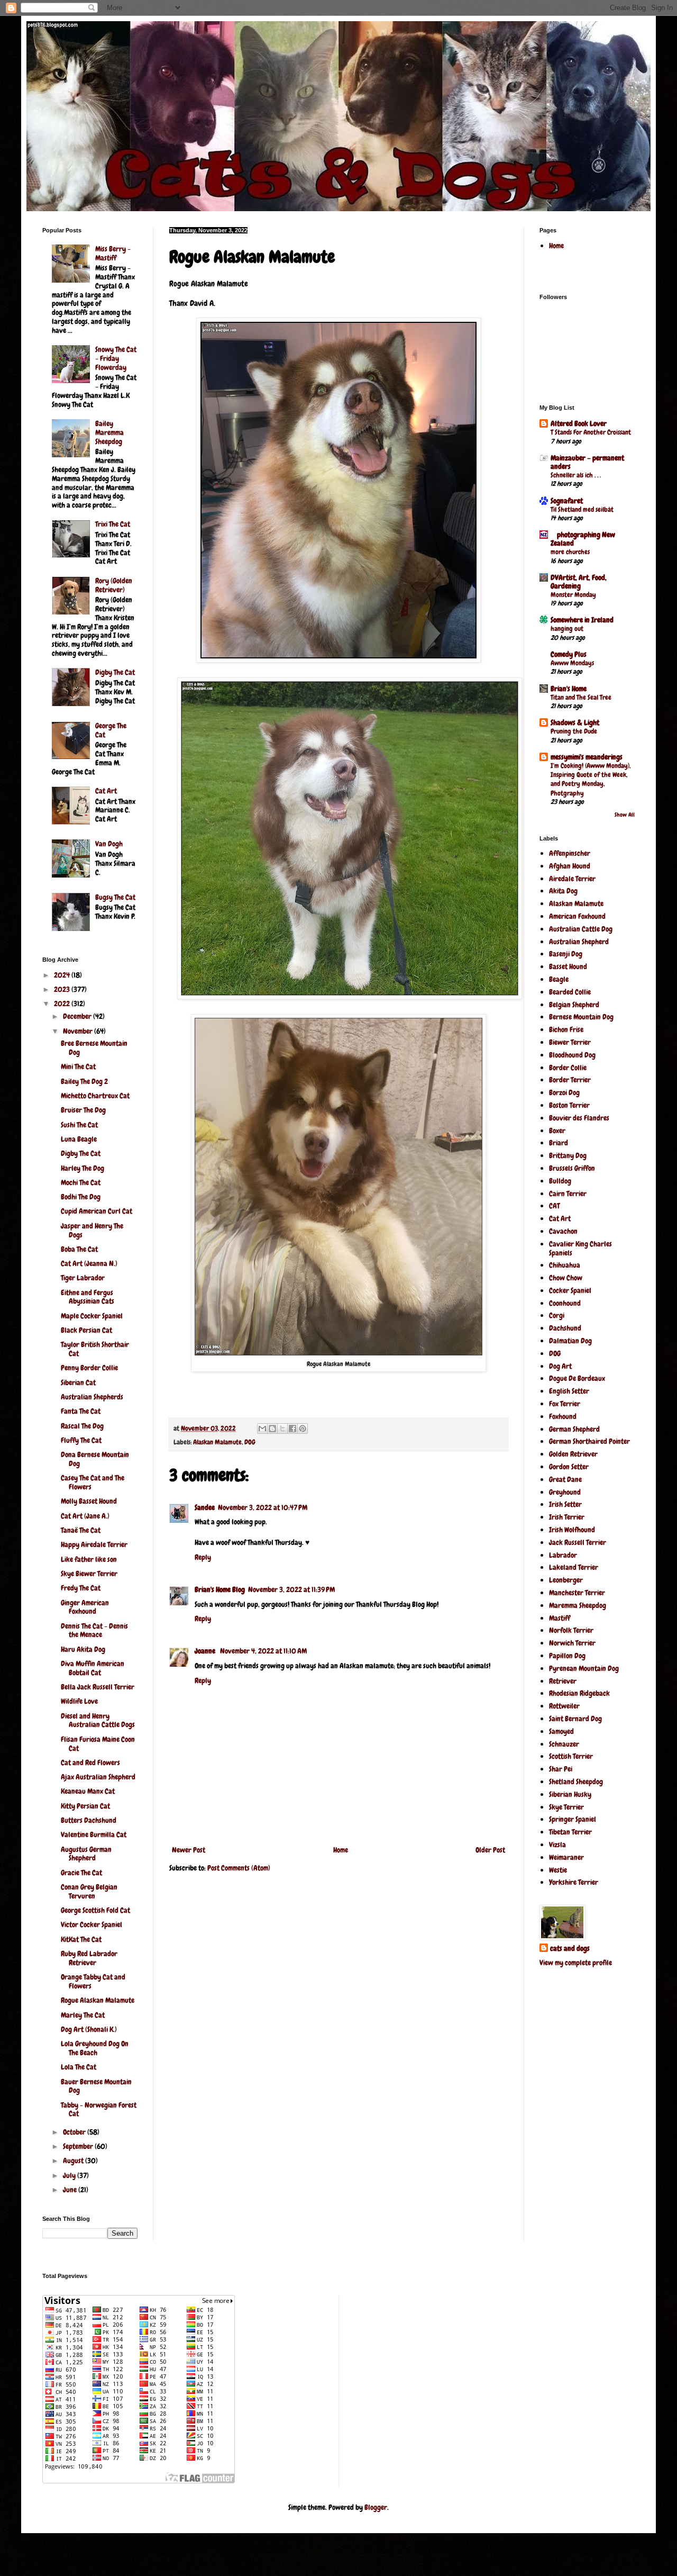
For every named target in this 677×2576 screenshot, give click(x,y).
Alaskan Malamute (217, 1442)
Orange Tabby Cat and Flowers (93, 1981)
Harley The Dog (83, 1168)
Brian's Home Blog (220, 1589)
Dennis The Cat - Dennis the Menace (94, 1630)
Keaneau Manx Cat (88, 1791)
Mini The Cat (78, 1066)
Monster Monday (573, 595)
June (71, 2190)
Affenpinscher (570, 853)
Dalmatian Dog (570, 1341)
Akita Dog (563, 891)
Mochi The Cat (81, 1182)
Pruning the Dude (574, 731)
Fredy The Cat (81, 1588)
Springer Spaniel (573, 1819)
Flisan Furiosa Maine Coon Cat (98, 1744)
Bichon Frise (566, 1029)
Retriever (563, 1681)
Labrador (563, 1555)
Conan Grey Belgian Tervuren (89, 1891)
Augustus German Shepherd (86, 1854)
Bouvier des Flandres (579, 1118)
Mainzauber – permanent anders (587, 462)
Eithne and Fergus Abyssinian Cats (88, 1297)
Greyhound (565, 1492)
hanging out (567, 629)
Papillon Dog (567, 1656)
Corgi (557, 1315)
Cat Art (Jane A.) (85, 1516)
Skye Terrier (566, 1807)
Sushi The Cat (79, 1125)
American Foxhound (577, 916)
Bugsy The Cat (115, 897)
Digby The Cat (115, 672)
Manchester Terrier (577, 1593)
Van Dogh (109, 844)
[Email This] (262, 1429)
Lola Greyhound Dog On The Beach (95, 2048)
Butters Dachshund (89, 1820)
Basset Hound (568, 966)
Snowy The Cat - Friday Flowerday (116, 358)
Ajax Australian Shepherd (98, 1777)
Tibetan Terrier (570, 1832)
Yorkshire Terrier (574, 1882)
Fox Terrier (565, 1404)
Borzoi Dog (564, 1092)
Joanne (206, 1651)
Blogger (376, 2507)
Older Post (490, 1850)
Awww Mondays (572, 663)
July (70, 2175)
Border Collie (568, 1068)
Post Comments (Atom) (239, 1868)
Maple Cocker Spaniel (92, 1316)
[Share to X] (282, 1429)
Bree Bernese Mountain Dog (94, 1048)
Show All (625, 815)
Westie (558, 1870)
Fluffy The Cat (81, 1440)
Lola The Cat (79, 2067)
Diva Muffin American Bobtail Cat (93, 1668)
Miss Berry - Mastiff (113, 253)
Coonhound (565, 1303)
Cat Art (106, 791)
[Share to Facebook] (292, 1429)
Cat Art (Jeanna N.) (89, 1263)
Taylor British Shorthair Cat (95, 1349)
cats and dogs (570, 1948)
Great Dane (565, 1479)
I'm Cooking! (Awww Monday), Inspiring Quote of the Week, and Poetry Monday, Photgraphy (591, 779)
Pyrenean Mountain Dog (584, 1668)
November (79, 1031)
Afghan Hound (570, 866)
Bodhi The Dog (81, 1197)
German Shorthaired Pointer (589, 1441)
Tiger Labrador (83, 1278)
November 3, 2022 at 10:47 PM (263, 1507)
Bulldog (560, 1181)
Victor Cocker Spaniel (92, 1924)
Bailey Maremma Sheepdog (109, 432)
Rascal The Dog (82, 1426)
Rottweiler (564, 1706)
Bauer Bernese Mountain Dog (96, 2086)
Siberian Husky (570, 1794)
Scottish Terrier (571, 1756)
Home (341, 1850)
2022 (63, 1004)
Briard (559, 1143)
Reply (203, 1557)
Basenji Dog (566, 954)
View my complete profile (576, 1963)
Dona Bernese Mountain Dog (95, 1459)
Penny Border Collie (89, 1368)
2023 (63, 989)
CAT (554, 1206)
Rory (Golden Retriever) (114, 585)
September (79, 2146)
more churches (570, 552)
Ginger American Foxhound (85, 1607)
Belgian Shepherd (574, 1005)
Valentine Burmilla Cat (94, 1834)
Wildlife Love (79, 1701)
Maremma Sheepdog (578, 1605)
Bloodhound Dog (572, 1055)
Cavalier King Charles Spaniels (580, 1248)
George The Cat (111, 730)
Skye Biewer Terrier (89, 1574)
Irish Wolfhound (572, 1530)
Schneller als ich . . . (576, 475)
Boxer (557, 1131)
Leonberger (566, 1580)
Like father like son (89, 1559)
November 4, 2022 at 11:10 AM (263, 1651)
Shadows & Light (575, 722)
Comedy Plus (569, 654)
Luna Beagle (79, 1139)
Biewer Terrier (570, 1042)
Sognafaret (567, 501)
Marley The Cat (83, 2015)
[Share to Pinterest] (303, 1429)
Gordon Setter (569, 1467)
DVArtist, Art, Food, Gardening (579, 582)
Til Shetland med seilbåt (582, 509)
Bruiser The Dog (83, 1110)
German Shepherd (574, 1429)
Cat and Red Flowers (90, 1762)
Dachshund (565, 1328)
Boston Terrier (569, 1105)
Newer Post (189, 1850)
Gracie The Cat (81, 1873)
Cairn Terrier (568, 1194)
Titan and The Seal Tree (581, 697)
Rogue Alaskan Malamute (98, 2000)
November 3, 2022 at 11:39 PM (291, 1589)
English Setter (569, 1391)
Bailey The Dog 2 (84, 1081)
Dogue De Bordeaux (577, 1378)
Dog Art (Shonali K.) (89, 2029)
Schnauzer (564, 1744)
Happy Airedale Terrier (94, 1544)
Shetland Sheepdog (576, 1782)
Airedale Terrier (572, 879)
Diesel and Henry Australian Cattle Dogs (98, 1720)
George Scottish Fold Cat (95, 1910)
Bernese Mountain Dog (581, 1017)
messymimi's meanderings (587, 757)
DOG (250, 1442)
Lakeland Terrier (574, 1567)
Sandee (205, 1507)
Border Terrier (570, 1080)
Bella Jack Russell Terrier (98, 1687)
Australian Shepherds (92, 1397)
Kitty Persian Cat (85, 1806)
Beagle (559, 979)
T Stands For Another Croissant (591, 432)
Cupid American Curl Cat (97, 1211)
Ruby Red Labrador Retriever (89, 1958)
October (75, 2132)
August (74, 2161)
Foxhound (563, 1416)
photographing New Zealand (583, 539)
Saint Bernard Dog (575, 1719)
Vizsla (557, 1845)
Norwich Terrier (572, 1643)
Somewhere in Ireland (582, 620)
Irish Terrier (567, 1517)
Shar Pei (561, 1769)
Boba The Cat (79, 1249)
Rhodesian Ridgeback (579, 1693)
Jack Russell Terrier (578, 1542)
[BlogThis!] (272, 1429)
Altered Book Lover (579, 423)
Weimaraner (566, 1857)
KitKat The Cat (81, 1939)
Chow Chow (566, 1278)
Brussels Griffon (572, 1168)
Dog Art (560, 1366)
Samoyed (561, 1731)
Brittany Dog (568, 1155)
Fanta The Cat (81, 1411)
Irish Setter (565, 1504)
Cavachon (563, 1231)
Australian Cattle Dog (581, 929)
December (78, 1016)
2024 (63, 975)
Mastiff (560, 1618)
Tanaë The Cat (81, 1530)
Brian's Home (569, 689)
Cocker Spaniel (570, 1290)
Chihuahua (565, 1265)
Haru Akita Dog (83, 1649)
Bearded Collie (570, 992)
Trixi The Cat (113, 524)
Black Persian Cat (86, 1330)
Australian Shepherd (579, 942)
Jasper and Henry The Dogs (92, 1230)
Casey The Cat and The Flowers (93, 1482)
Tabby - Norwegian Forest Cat (99, 2109)
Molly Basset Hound (89, 1501)
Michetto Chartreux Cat (95, 1096)
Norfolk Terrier (571, 1630)
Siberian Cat (78, 1382)
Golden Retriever (573, 1454)
